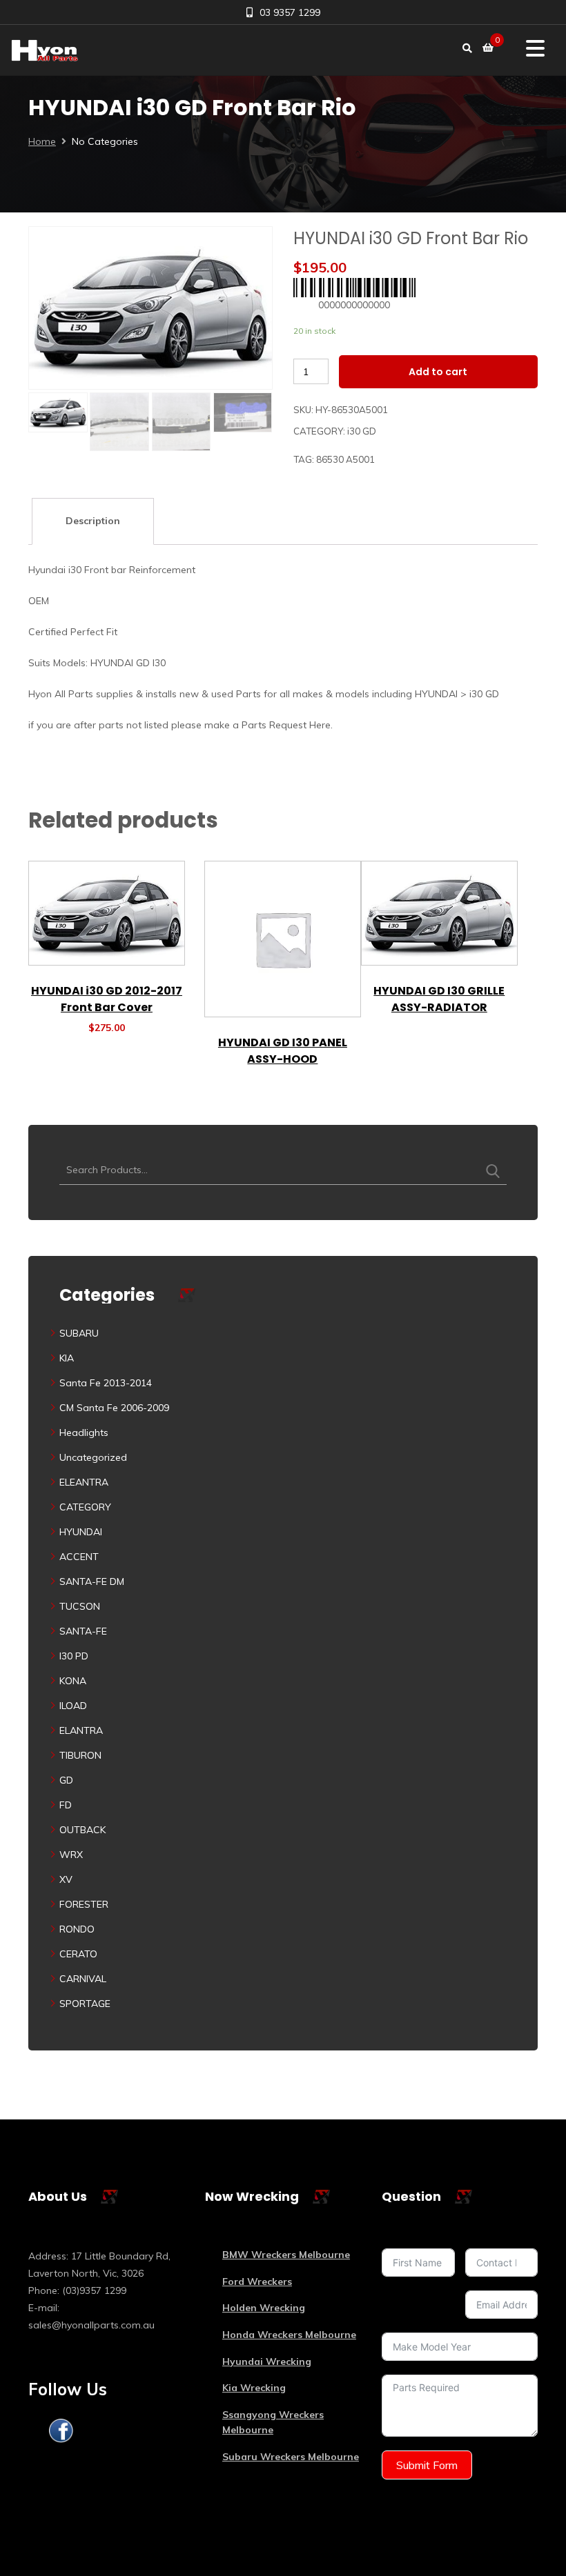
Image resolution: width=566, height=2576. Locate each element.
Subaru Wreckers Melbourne (291, 2457)
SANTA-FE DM (92, 1581)
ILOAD (73, 1706)
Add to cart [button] (107, 960)
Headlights (84, 1432)
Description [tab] (93, 521)
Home (42, 141)
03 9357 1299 (290, 12)
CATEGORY (85, 1507)
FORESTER (84, 1904)
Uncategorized (93, 1457)
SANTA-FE (83, 1631)
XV (66, 1879)
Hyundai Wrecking (267, 2362)
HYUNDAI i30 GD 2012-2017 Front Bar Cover (107, 999)
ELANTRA (81, 1730)
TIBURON (80, 1755)
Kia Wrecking (254, 2388)
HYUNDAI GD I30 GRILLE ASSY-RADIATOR (439, 999)
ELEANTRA (84, 1482)
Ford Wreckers (257, 2282)
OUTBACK (82, 1830)
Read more (282, 1012)
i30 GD (362, 431)
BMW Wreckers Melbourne (286, 2255)
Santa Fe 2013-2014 (106, 1383)
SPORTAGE (85, 2004)
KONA (73, 1681)
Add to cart (438, 372)
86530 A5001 (345, 459)
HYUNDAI (81, 1532)
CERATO (78, 1954)
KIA (67, 1358)
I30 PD (74, 1656)
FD (66, 1805)
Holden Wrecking (264, 2308)
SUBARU (79, 1333)
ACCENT (79, 1557)
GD (66, 1780)
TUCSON (80, 1606)
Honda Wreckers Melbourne (289, 2335)
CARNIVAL (83, 1979)
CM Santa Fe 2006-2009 (114, 1408)
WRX (71, 1855)
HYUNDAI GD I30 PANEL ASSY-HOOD (283, 1051)
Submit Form (427, 2465)
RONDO (77, 1929)
